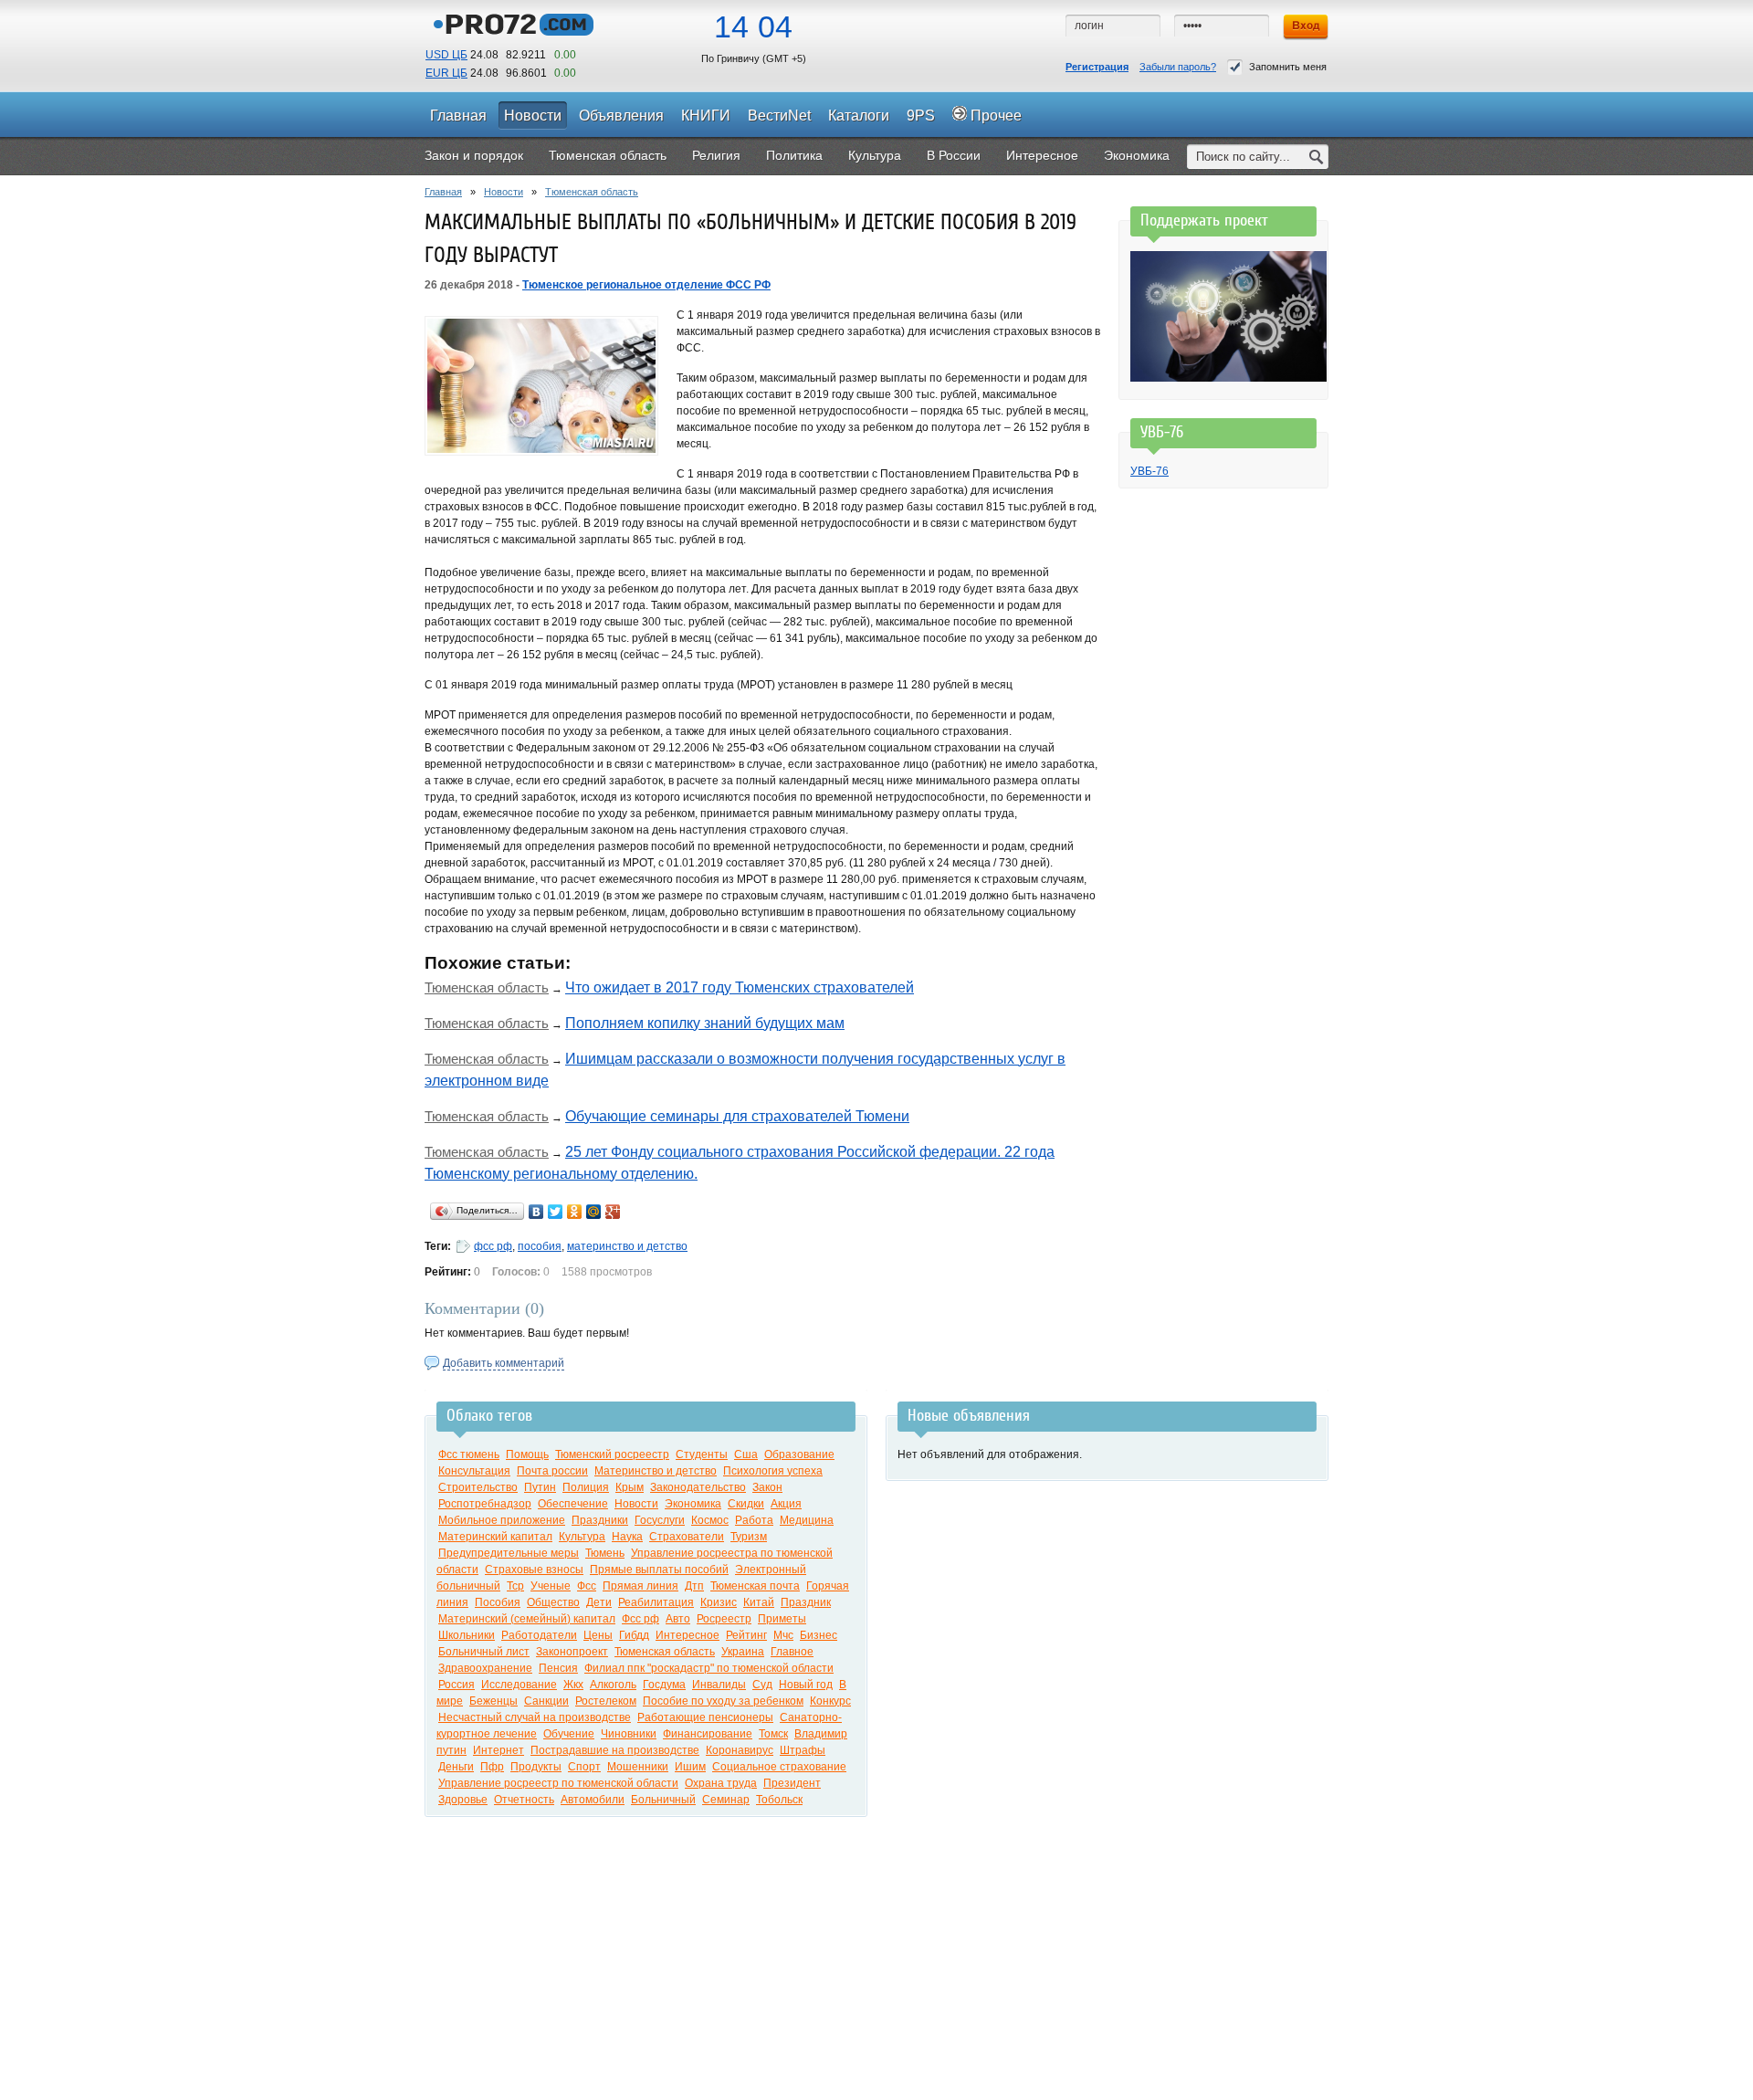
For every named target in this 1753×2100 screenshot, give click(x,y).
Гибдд (634, 1635)
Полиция (586, 1487)
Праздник (806, 1602)
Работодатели (539, 1635)
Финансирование (708, 1734)
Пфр (492, 1767)
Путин (540, 1487)
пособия (540, 1246)
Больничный (663, 1800)
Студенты (702, 1454)
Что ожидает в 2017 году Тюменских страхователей (740, 987)
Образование (799, 1454)
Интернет (499, 1750)
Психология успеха (773, 1471)
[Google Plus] (613, 1212)
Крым (630, 1487)
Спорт (584, 1767)
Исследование (519, 1685)
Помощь (527, 1454)
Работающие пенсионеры (705, 1717)
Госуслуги (660, 1520)
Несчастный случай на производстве (535, 1717)
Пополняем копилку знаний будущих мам (705, 1023)
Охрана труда (721, 1783)
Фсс (587, 1586)
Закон (767, 1487)
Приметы (782, 1619)
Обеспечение (573, 1504)
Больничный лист (484, 1652)
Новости (504, 192)
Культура (582, 1537)
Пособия (498, 1602)
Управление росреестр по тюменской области (558, 1783)
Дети (599, 1602)
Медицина (807, 1520)
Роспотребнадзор (485, 1504)
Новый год (806, 1685)
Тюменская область (592, 192)
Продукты (536, 1767)
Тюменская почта (755, 1586)
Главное (792, 1652)
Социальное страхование (779, 1767)
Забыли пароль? (1178, 67)
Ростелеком (606, 1701)
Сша (746, 1454)
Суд (762, 1685)
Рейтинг (746, 1635)
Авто (678, 1619)
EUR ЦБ (446, 73)
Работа (754, 1520)
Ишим (690, 1767)
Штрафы (803, 1750)
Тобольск (779, 1800)
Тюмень (605, 1553)
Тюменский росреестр (612, 1454)
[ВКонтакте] (536, 1212)
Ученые (551, 1586)
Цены (598, 1635)
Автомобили (593, 1800)
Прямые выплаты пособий (659, 1570)
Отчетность (524, 1800)
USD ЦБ (446, 55)
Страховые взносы (534, 1570)
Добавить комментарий (504, 1363)
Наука (627, 1537)
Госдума (664, 1685)
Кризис (719, 1602)
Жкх (573, 1685)
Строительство (478, 1487)
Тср (515, 1586)
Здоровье (463, 1800)
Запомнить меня (1288, 67)
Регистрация (1097, 67)
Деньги (456, 1767)
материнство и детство (627, 1246)
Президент (792, 1783)
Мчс (783, 1635)
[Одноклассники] (575, 1212)
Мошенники (638, 1767)
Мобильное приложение (502, 1520)
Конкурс (830, 1701)
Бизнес (819, 1635)
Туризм (749, 1537)
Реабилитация (656, 1602)
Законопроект (572, 1652)
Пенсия (558, 1668)
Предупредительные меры (509, 1553)
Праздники (600, 1520)
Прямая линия (640, 1586)
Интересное (688, 1635)
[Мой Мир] (594, 1212)
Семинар (726, 1800)
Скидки (746, 1504)
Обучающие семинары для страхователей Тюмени (737, 1116)
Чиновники (629, 1734)
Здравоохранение (485, 1668)
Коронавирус (740, 1750)
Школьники (467, 1635)
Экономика (693, 1504)
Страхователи (687, 1537)
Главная (443, 192)
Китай (759, 1602)
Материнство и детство (656, 1471)
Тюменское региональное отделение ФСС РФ (646, 285)
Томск (773, 1734)
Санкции (546, 1701)
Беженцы (493, 1701)
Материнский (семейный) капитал (527, 1619)
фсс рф (493, 1246)
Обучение (569, 1734)
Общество (553, 1602)
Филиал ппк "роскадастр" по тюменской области (709, 1668)
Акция (786, 1504)
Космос (710, 1520)
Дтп (694, 1586)
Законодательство (698, 1487)
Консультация (474, 1471)
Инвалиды (719, 1685)
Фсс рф (640, 1619)
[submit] (1317, 157)
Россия (457, 1685)
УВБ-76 (1149, 471)
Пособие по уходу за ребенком (723, 1701)
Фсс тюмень (469, 1454)
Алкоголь (613, 1685)
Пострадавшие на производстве (615, 1750)
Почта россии (552, 1471)
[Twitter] (556, 1212)
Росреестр (724, 1619)
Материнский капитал (495, 1537)
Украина (743, 1652)
